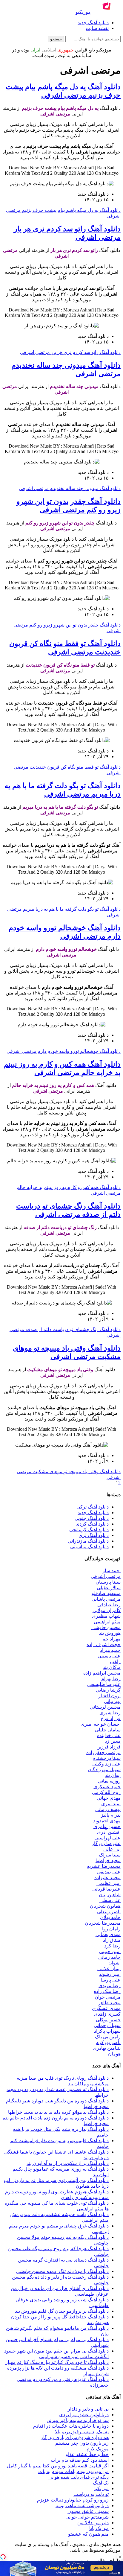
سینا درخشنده (107, 1758)
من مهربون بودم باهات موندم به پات (73, 2471)
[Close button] (120, 2557)
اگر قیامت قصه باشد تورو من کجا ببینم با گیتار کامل (58, 2466)
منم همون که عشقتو (88, 2534)
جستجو (56, 39)
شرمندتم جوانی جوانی (87, 2517)
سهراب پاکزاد (107, 2031)
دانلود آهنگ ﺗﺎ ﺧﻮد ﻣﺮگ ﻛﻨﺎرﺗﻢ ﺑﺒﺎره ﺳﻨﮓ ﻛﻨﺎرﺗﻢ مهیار (57, 2362)
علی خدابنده (109, 1735)
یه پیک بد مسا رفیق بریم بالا (82, 2432)
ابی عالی (112, 1849)
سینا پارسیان (108, 1582)
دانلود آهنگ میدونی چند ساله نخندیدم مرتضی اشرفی (70, 488)
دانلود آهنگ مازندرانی (88, 1541)
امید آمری (111, 1804)
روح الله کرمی (106, 1792)
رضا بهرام (111, 1679)
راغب (115, 1662)
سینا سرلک (110, 1855)
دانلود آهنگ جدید (93, 23)
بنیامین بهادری (107, 2048)
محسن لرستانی (105, 1707)
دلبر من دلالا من (93, 2523)
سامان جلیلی (108, 1730)
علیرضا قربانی (106, 1889)
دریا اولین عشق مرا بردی (84, 2415)
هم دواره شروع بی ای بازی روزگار (75, 2437)
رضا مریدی (110, 1986)
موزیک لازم (98, 2449)
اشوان (114, 1963)
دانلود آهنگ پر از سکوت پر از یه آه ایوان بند (68, 2163)
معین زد (113, 1741)
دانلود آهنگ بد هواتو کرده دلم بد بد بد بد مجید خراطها (58, 2112)
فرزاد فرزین (109, 1747)
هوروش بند (110, 1633)
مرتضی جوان (108, 1997)
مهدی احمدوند (107, 1821)
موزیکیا (102, 2488)
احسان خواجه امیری (101, 1724)
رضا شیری (110, 1713)
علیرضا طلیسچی (104, 1684)
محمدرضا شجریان (103, 1923)
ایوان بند (113, 1775)
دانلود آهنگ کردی (92, 1524)
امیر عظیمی (109, 1883)
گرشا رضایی (108, 1690)
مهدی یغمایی (108, 1934)
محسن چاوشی (106, 1627)
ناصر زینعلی (109, 1912)
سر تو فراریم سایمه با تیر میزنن (78, 2420)
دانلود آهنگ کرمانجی (89, 1530)
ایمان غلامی (109, 1969)
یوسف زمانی (108, 1809)
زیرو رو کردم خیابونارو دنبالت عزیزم (73, 2500)
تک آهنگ (101, 2483)
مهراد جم (112, 1639)
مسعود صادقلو (106, 1593)
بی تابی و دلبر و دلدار (88, 2409)
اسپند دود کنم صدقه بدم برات (80, 2460)
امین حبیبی (110, 1951)
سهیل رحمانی (107, 2025)
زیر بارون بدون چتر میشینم (82, 2443)
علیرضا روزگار (106, 1843)
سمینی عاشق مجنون (88, 2511)
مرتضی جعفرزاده (103, 1752)
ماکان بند (112, 1667)
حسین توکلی (108, 2020)
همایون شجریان (105, 1906)
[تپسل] (3, 2557)
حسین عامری (107, 1826)
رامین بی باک (108, 2037)
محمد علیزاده (107, 1878)
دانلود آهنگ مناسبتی (89, 1547)
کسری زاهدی (107, 2014)
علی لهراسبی (107, 1838)
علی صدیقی (109, 1872)
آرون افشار (109, 1696)
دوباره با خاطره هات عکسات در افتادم (71, 2426)
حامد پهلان (110, 1917)
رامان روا (111, 1929)
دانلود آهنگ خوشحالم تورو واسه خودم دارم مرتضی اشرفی (64, 1051)
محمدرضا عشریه (104, 1866)
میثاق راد (112, 1940)
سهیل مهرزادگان (104, 1770)
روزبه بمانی (109, 1781)
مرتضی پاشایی (106, 1599)
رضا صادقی (109, 1605)
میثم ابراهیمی (107, 1622)
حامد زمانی (109, 1957)
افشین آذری (109, 1832)
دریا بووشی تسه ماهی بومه (82, 2506)
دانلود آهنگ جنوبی (92, 1518)
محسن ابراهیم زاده (102, 1673)
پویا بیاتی (112, 1701)
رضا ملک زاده (107, 1991)
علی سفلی (110, 1900)
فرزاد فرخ (111, 1718)
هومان (114, 2054)
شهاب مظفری (106, 1616)
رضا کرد (112, 1946)
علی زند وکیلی (106, 1764)
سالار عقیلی (109, 1588)
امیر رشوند (110, 1974)
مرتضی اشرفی (106, 1576)
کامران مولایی (107, 1610)
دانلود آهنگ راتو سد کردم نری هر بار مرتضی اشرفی (70, 352)
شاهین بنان (110, 1895)
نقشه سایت (97, 28)
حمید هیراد (110, 1650)
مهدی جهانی (109, 1798)
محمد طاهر (109, 2003)
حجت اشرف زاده (104, 1644)
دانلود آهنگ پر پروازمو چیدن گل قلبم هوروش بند (62, 2311)
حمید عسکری (107, 1787)
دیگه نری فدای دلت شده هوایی (79, 2477)
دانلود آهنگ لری (94, 1535)
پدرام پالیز (111, 1815)
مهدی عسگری (106, 2008)
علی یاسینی (109, 1656)
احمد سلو (112, 1571)
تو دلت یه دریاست (91, 2494)
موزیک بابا (99, 2528)
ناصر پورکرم (108, 2042)
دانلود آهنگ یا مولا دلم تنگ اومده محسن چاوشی (62, 2271)
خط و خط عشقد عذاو (87, 2454)
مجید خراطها (108, 1860)
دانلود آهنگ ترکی (93, 1507)
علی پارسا (111, 1980)
